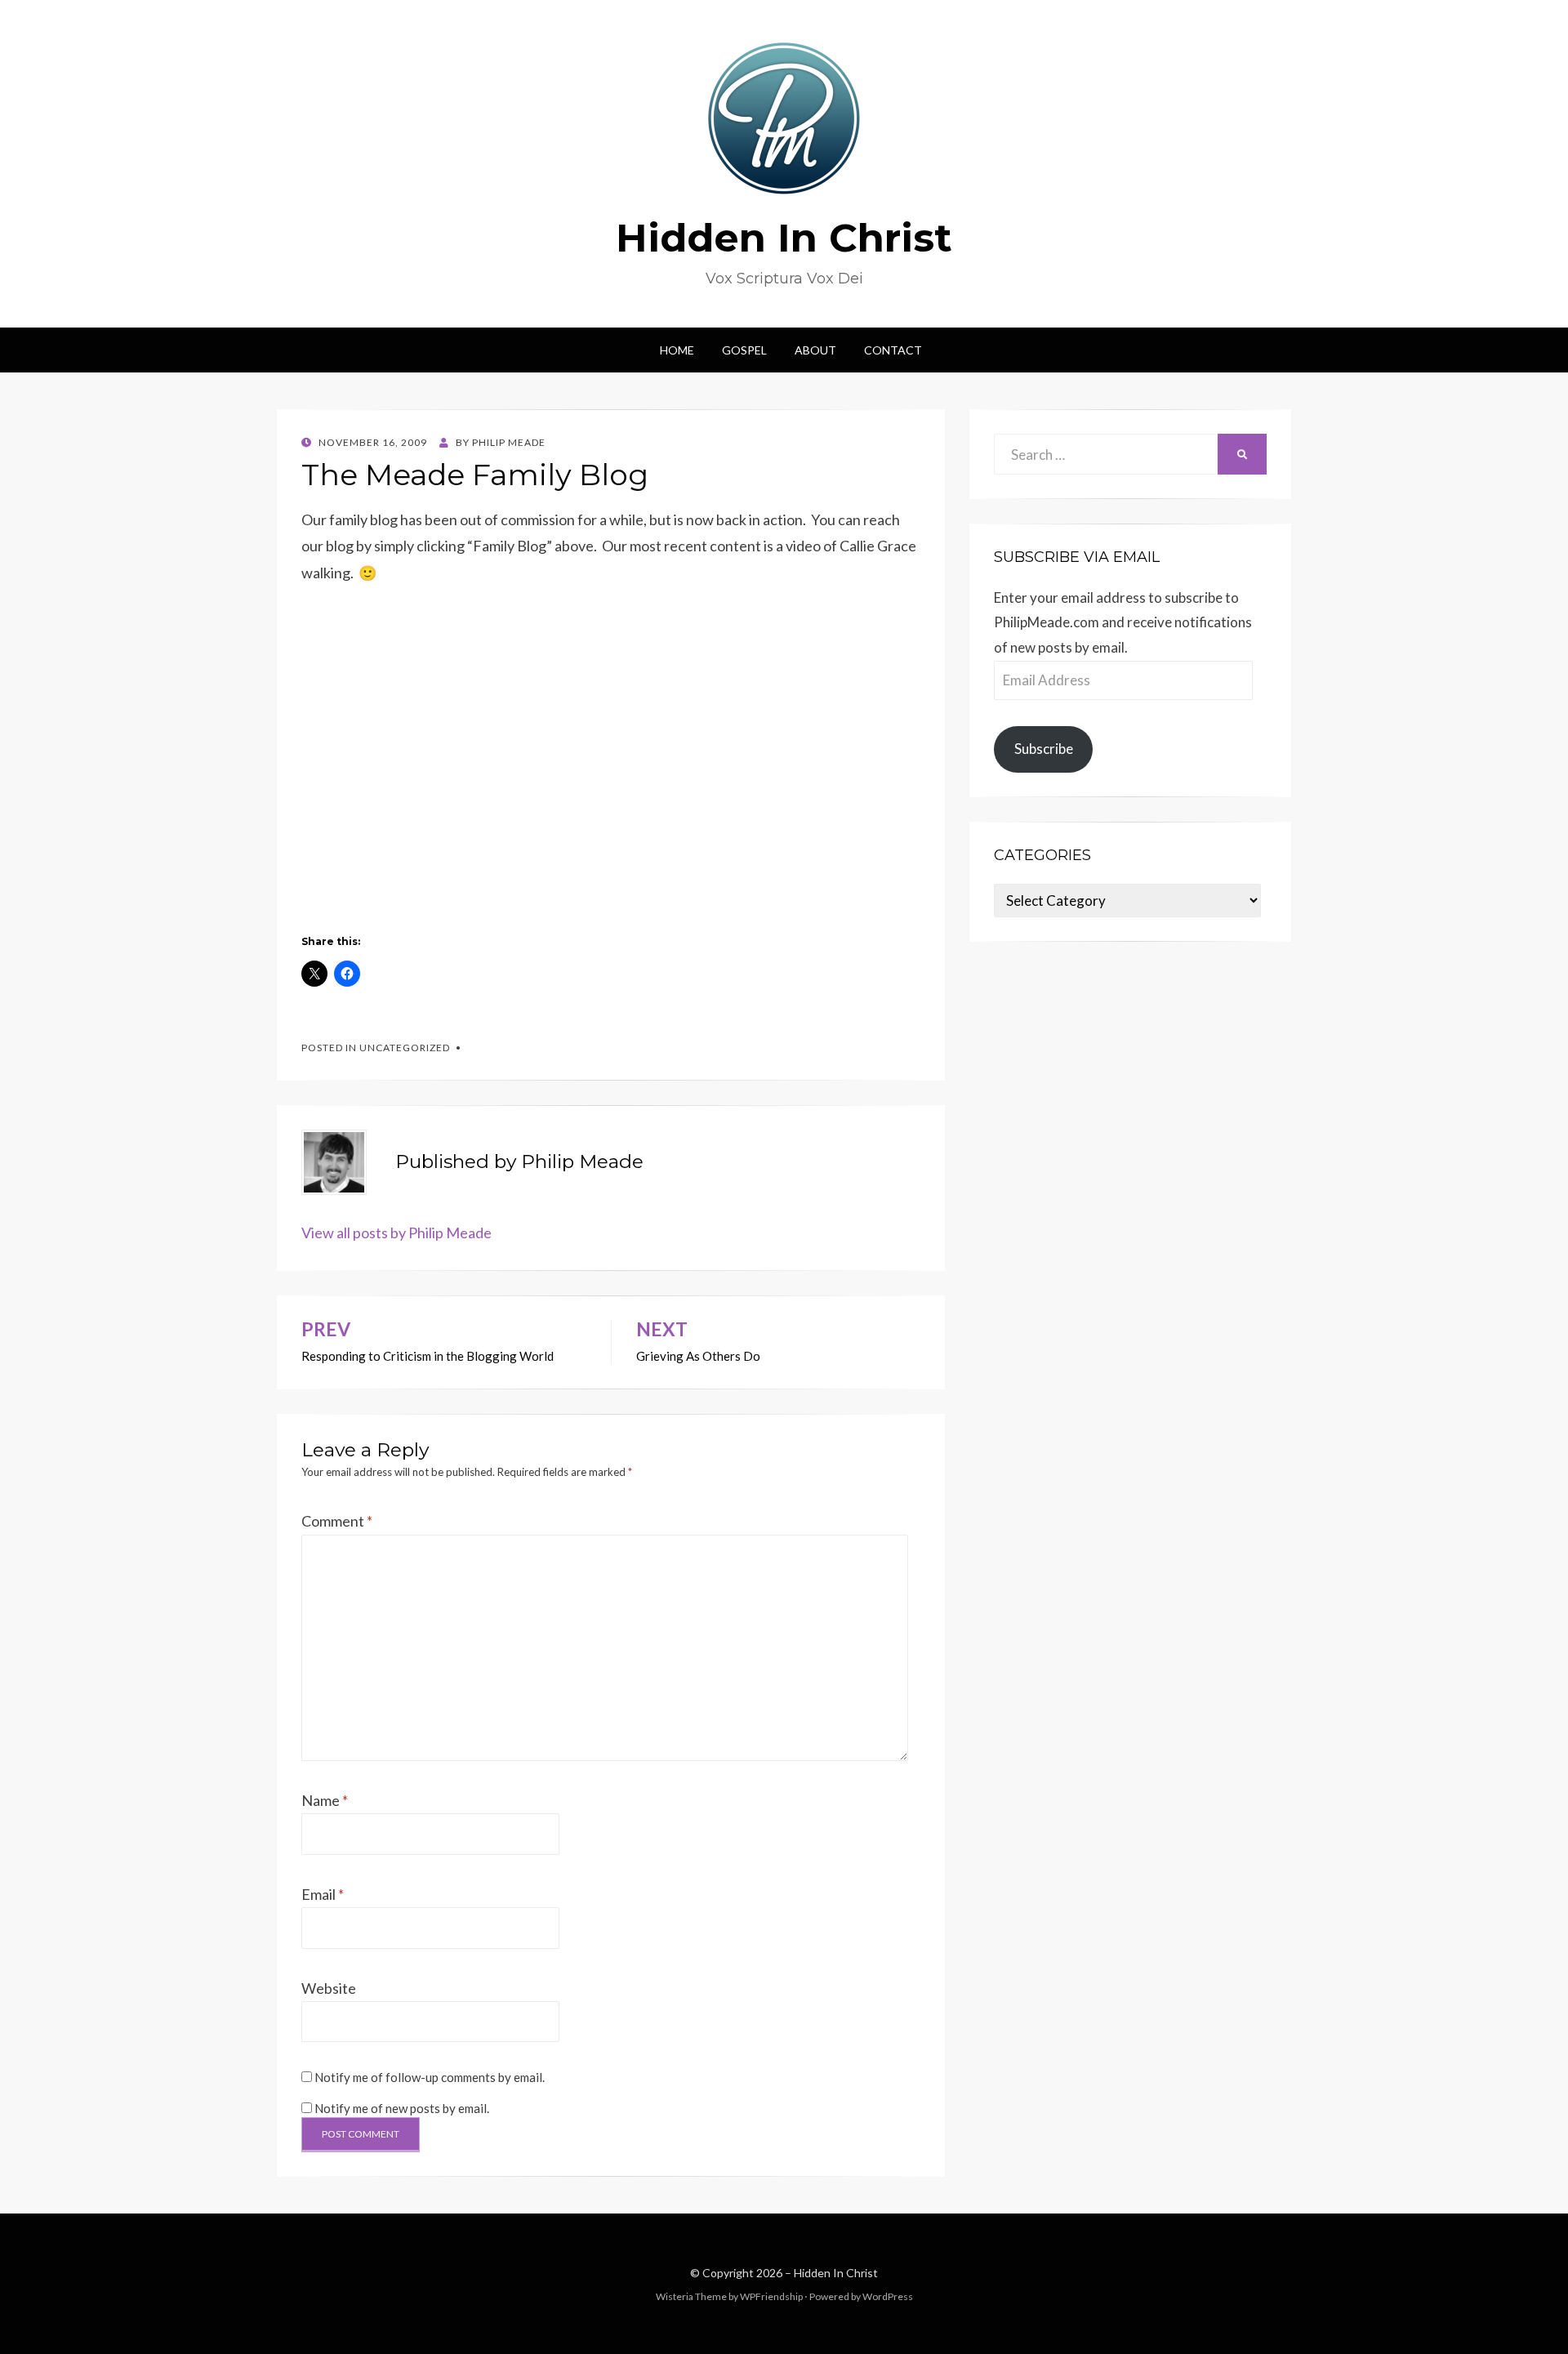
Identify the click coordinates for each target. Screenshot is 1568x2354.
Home (677, 350)
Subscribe (1044, 749)
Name (325, 1800)
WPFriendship (771, 2296)
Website (329, 1988)
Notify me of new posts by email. (402, 2108)
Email (323, 1894)
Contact (893, 350)
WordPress (888, 2296)
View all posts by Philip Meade (396, 1233)
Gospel (744, 350)
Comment (337, 1521)
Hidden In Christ (784, 238)
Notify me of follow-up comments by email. (430, 2077)
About (815, 350)
